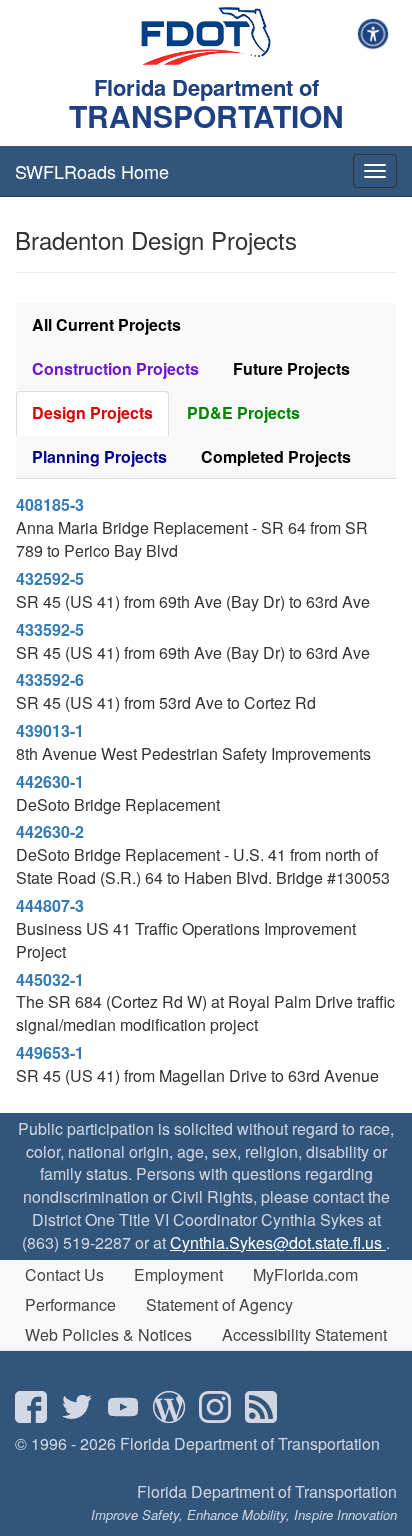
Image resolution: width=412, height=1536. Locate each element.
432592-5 (50, 578)
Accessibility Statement (304, 1334)
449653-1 (50, 1052)
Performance (70, 1304)
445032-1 (50, 979)
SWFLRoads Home (92, 171)
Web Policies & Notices (108, 1334)
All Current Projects (106, 324)
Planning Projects (99, 456)
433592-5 (50, 629)
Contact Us (64, 1274)
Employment (178, 1274)
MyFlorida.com (305, 1274)
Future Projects (291, 368)
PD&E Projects (243, 412)
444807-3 (50, 905)
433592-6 (50, 679)
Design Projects (92, 412)
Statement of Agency (219, 1304)
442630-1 (50, 781)
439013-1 (50, 730)
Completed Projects (276, 456)
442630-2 (50, 831)
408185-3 (50, 504)
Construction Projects (115, 368)
